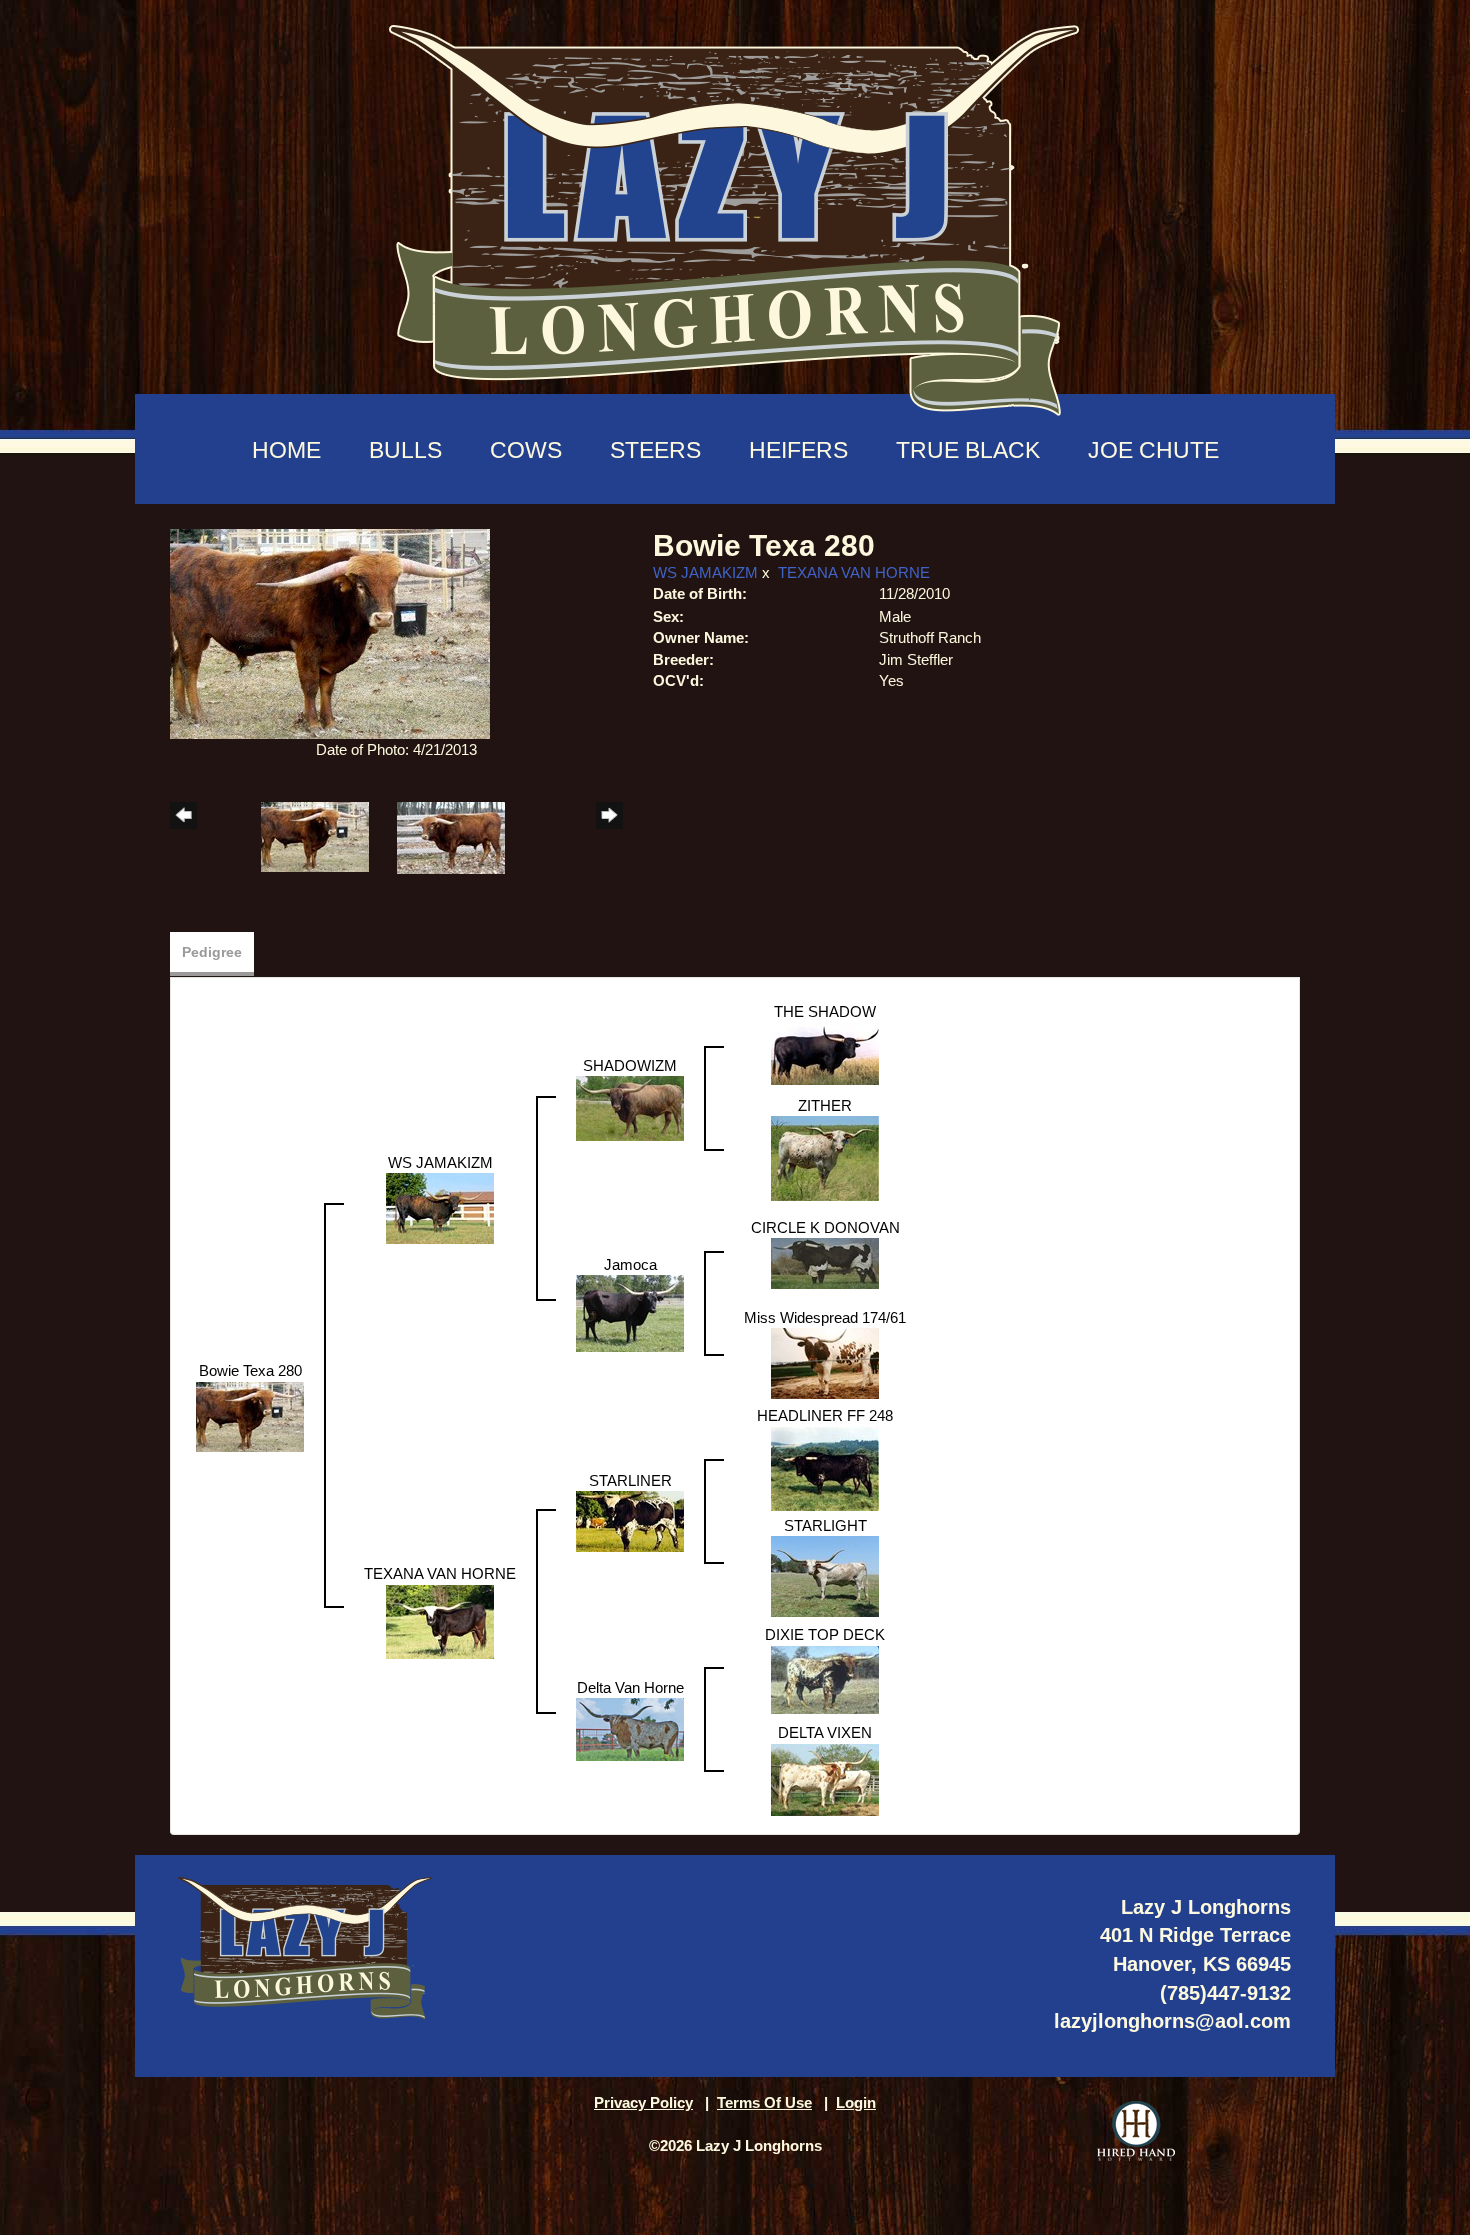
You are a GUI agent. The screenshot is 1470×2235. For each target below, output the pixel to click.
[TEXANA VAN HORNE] (440, 1620)
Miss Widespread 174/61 (825, 1317)
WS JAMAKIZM (705, 572)
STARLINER (630, 1480)
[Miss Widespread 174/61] (825, 1362)
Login (856, 2102)
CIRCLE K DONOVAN (825, 1227)
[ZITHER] (825, 1157)
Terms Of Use (764, 2102)
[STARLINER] (630, 1520)
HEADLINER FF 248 (825, 1415)
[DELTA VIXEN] (825, 1778)
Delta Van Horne (630, 1687)
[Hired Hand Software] (1136, 2131)
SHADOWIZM (630, 1065)
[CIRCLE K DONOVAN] (825, 1262)
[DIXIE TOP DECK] (825, 1678)
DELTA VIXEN (825, 1732)
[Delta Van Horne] (630, 1728)
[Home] (735, 210)
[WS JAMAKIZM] (440, 1207)
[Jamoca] (630, 1312)
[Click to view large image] (330, 632)
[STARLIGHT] (825, 1575)
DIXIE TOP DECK (825, 1634)
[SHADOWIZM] (630, 1107)
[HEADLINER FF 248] (825, 1467)
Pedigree (212, 952)
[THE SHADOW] (825, 1052)
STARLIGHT (825, 1525)
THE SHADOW (825, 1011)
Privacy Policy (643, 2102)
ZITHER (825, 1105)
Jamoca (630, 1264)
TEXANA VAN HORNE (854, 572)
